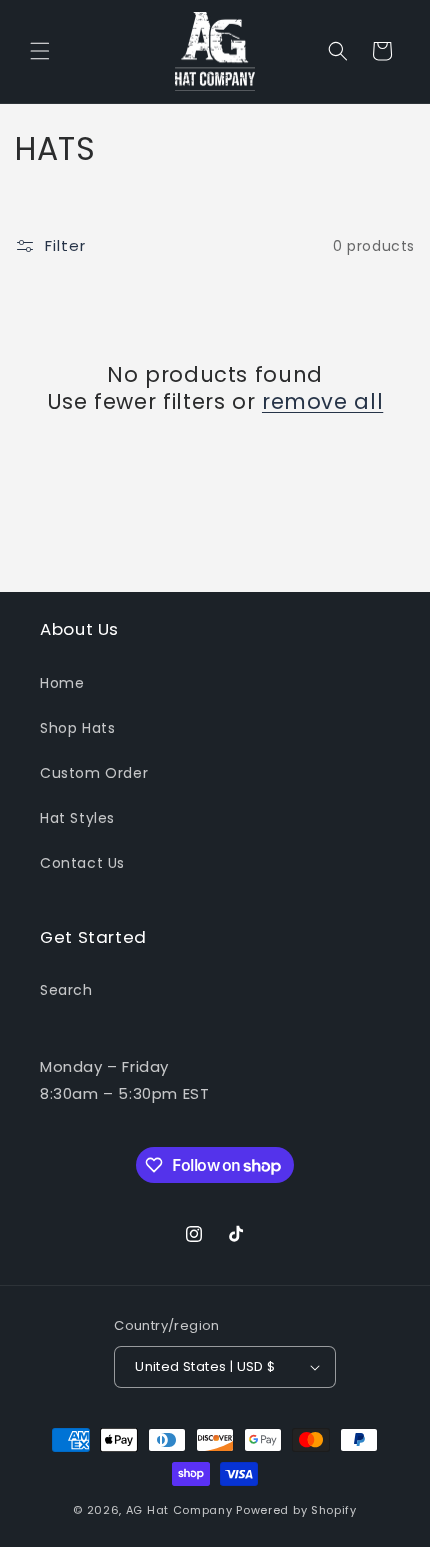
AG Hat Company (179, 1510)
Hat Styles (77, 818)
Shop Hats (77, 728)
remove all (322, 401)
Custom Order (94, 773)
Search (66, 990)
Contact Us (82, 863)
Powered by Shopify (296, 1510)
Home (62, 683)
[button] (40, 51)
